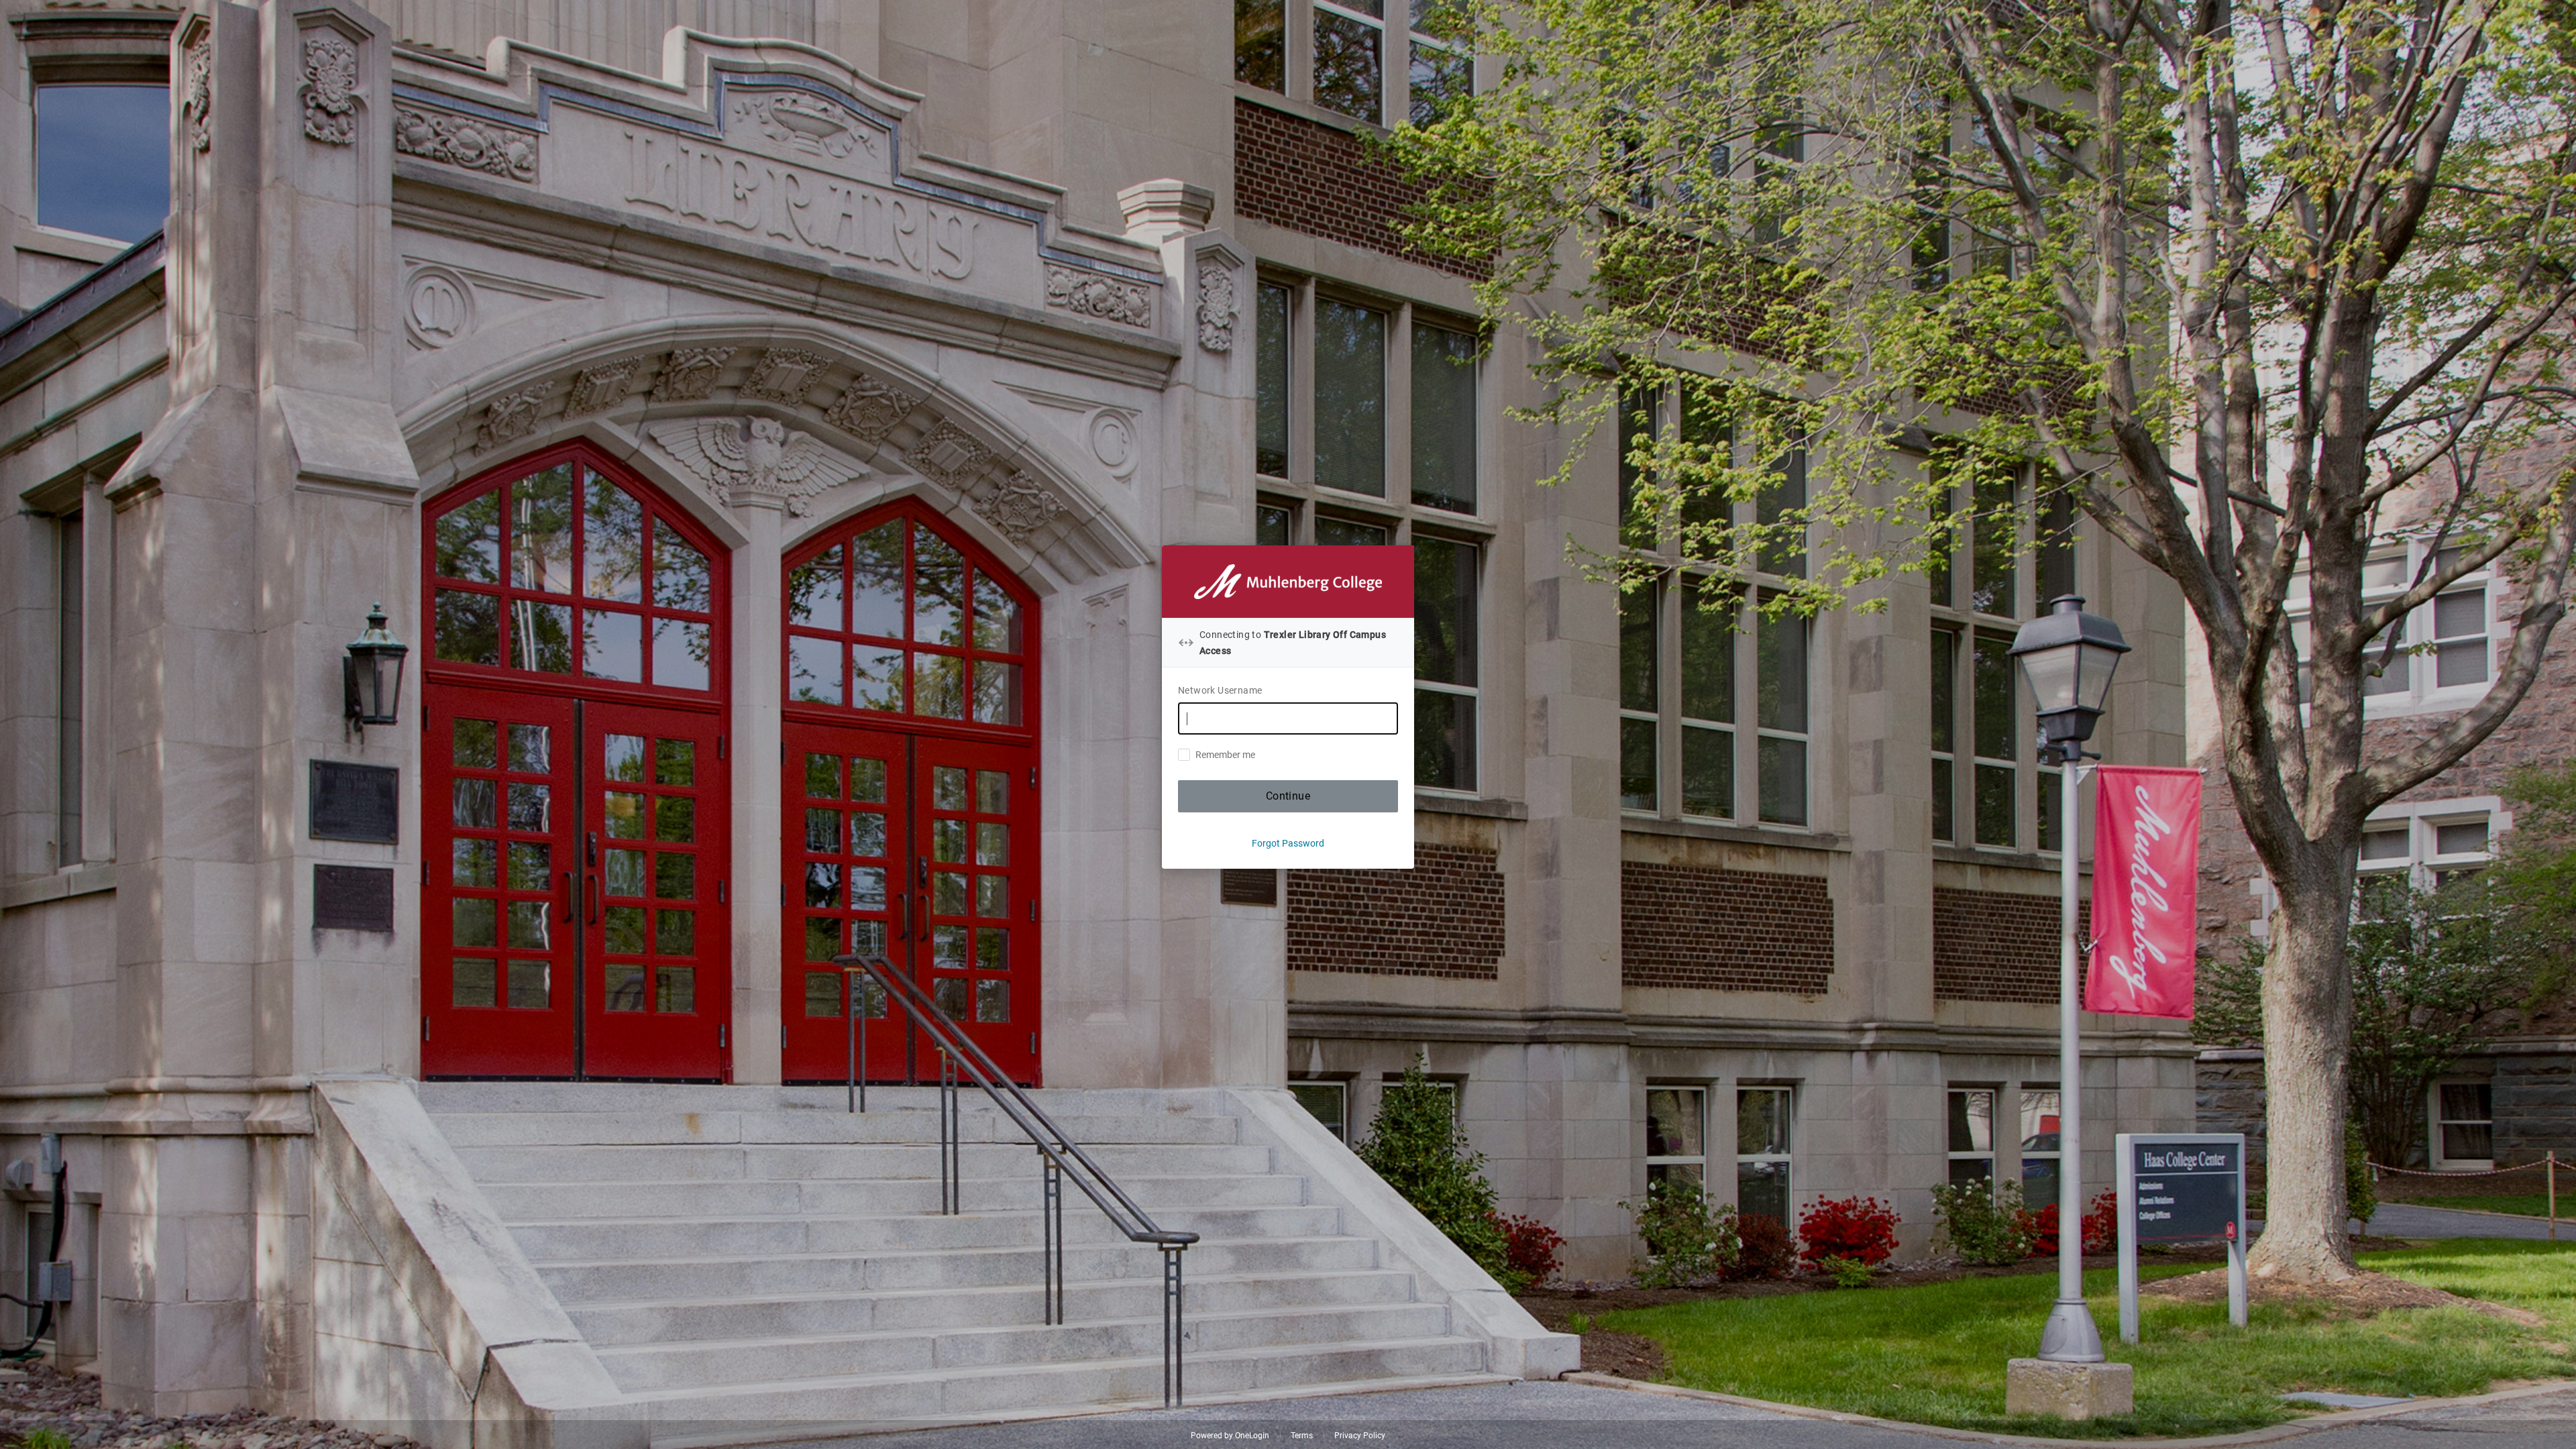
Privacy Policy (1360, 1436)
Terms (1302, 1436)
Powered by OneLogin (1230, 1436)
